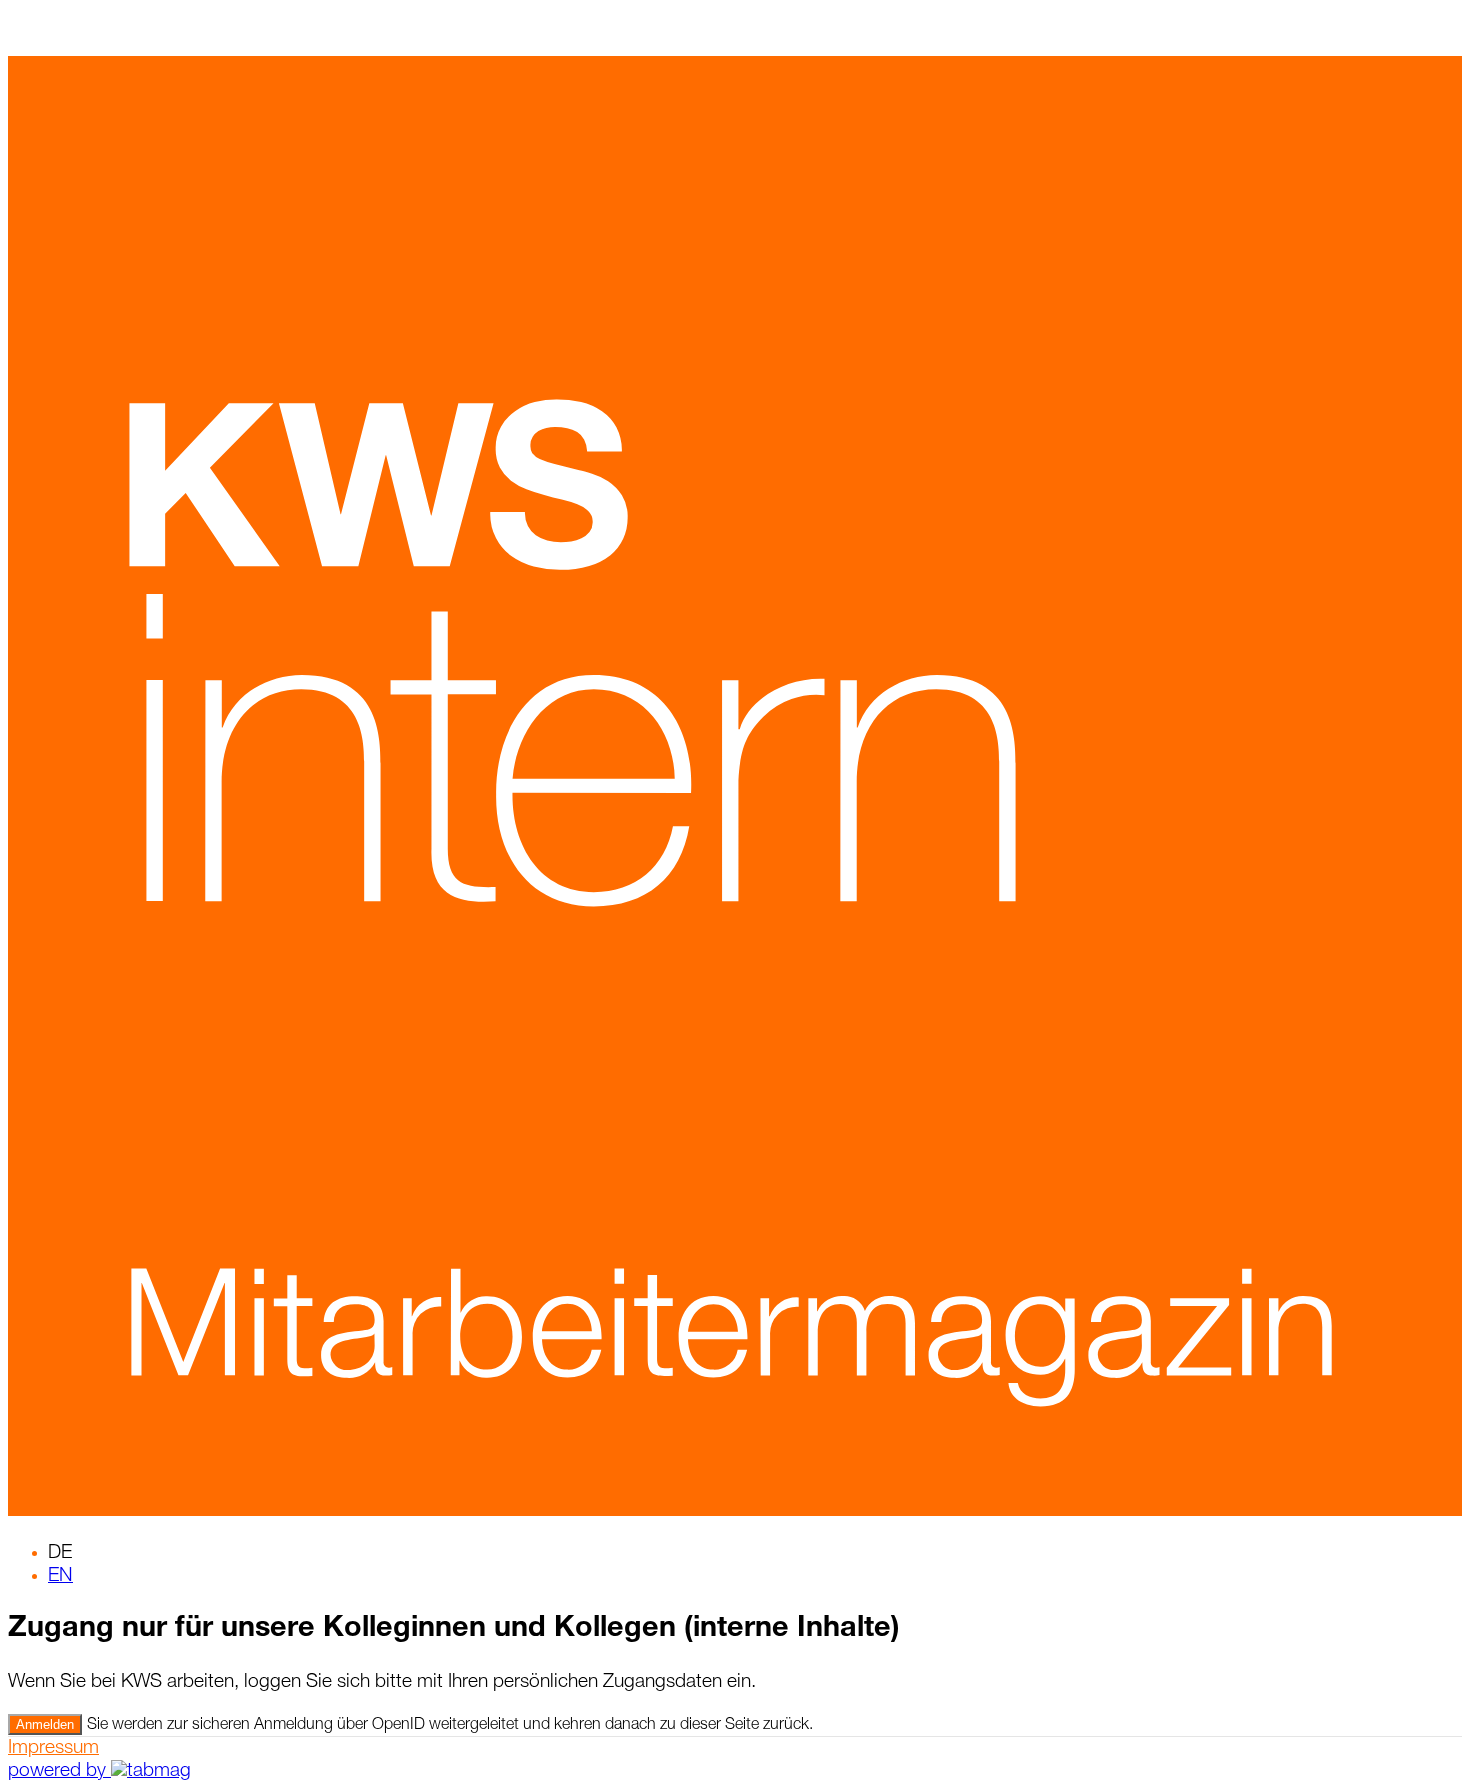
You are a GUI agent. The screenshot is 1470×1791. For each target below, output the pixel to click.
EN (60, 1576)
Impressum (53, 1748)
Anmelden (45, 1724)
